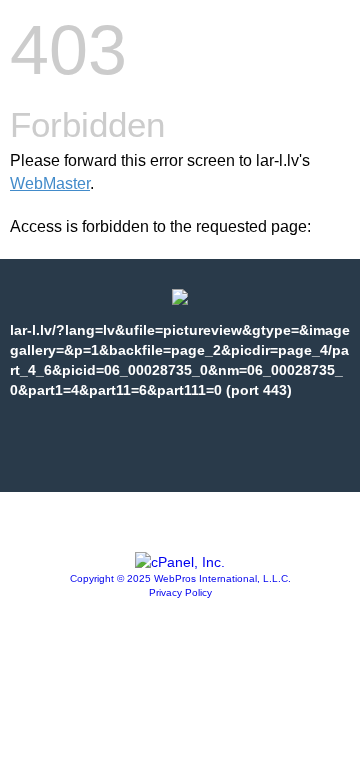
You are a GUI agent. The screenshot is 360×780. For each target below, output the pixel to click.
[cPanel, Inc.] (180, 562)
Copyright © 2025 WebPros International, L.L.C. (180, 578)
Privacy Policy (180, 592)
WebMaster (50, 183)
